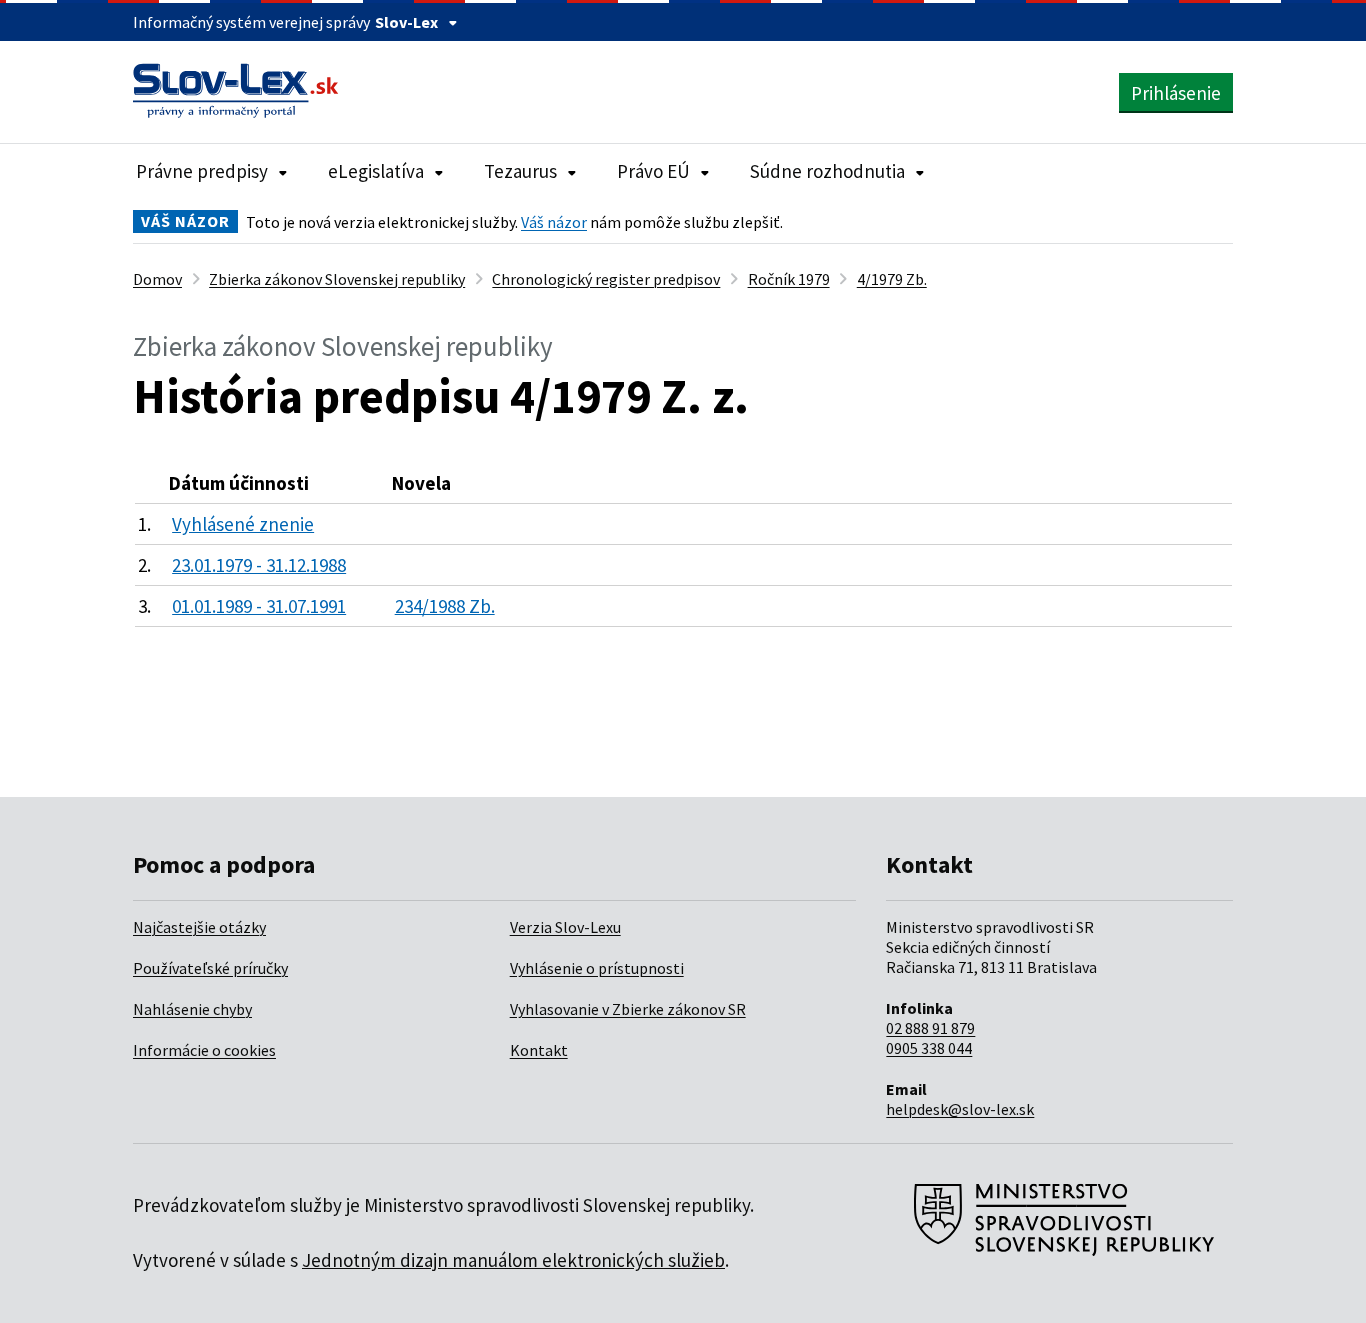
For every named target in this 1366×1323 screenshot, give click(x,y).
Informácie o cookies (204, 1050)
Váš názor (554, 222)
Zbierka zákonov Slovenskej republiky (337, 279)
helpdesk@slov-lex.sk (960, 1109)
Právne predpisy (202, 171)
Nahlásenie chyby (192, 1009)
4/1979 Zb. (892, 279)
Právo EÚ (653, 171)
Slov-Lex (406, 22)
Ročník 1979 (789, 279)
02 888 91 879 (930, 1028)
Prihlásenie (1176, 93)
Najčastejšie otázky (199, 927)
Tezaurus (520, 171)
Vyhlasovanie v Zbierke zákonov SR (628, 1009)
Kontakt (539, 1050)
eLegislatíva (376, 171)
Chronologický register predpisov (606, 279)
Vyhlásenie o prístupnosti (597, 968)
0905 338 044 (929, 1048)
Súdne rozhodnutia (827, 171)
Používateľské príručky (210, 968)
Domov (157, 279)
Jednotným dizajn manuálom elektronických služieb (513, 1260)
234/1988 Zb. (445, 606)
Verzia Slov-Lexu (565, 927)
